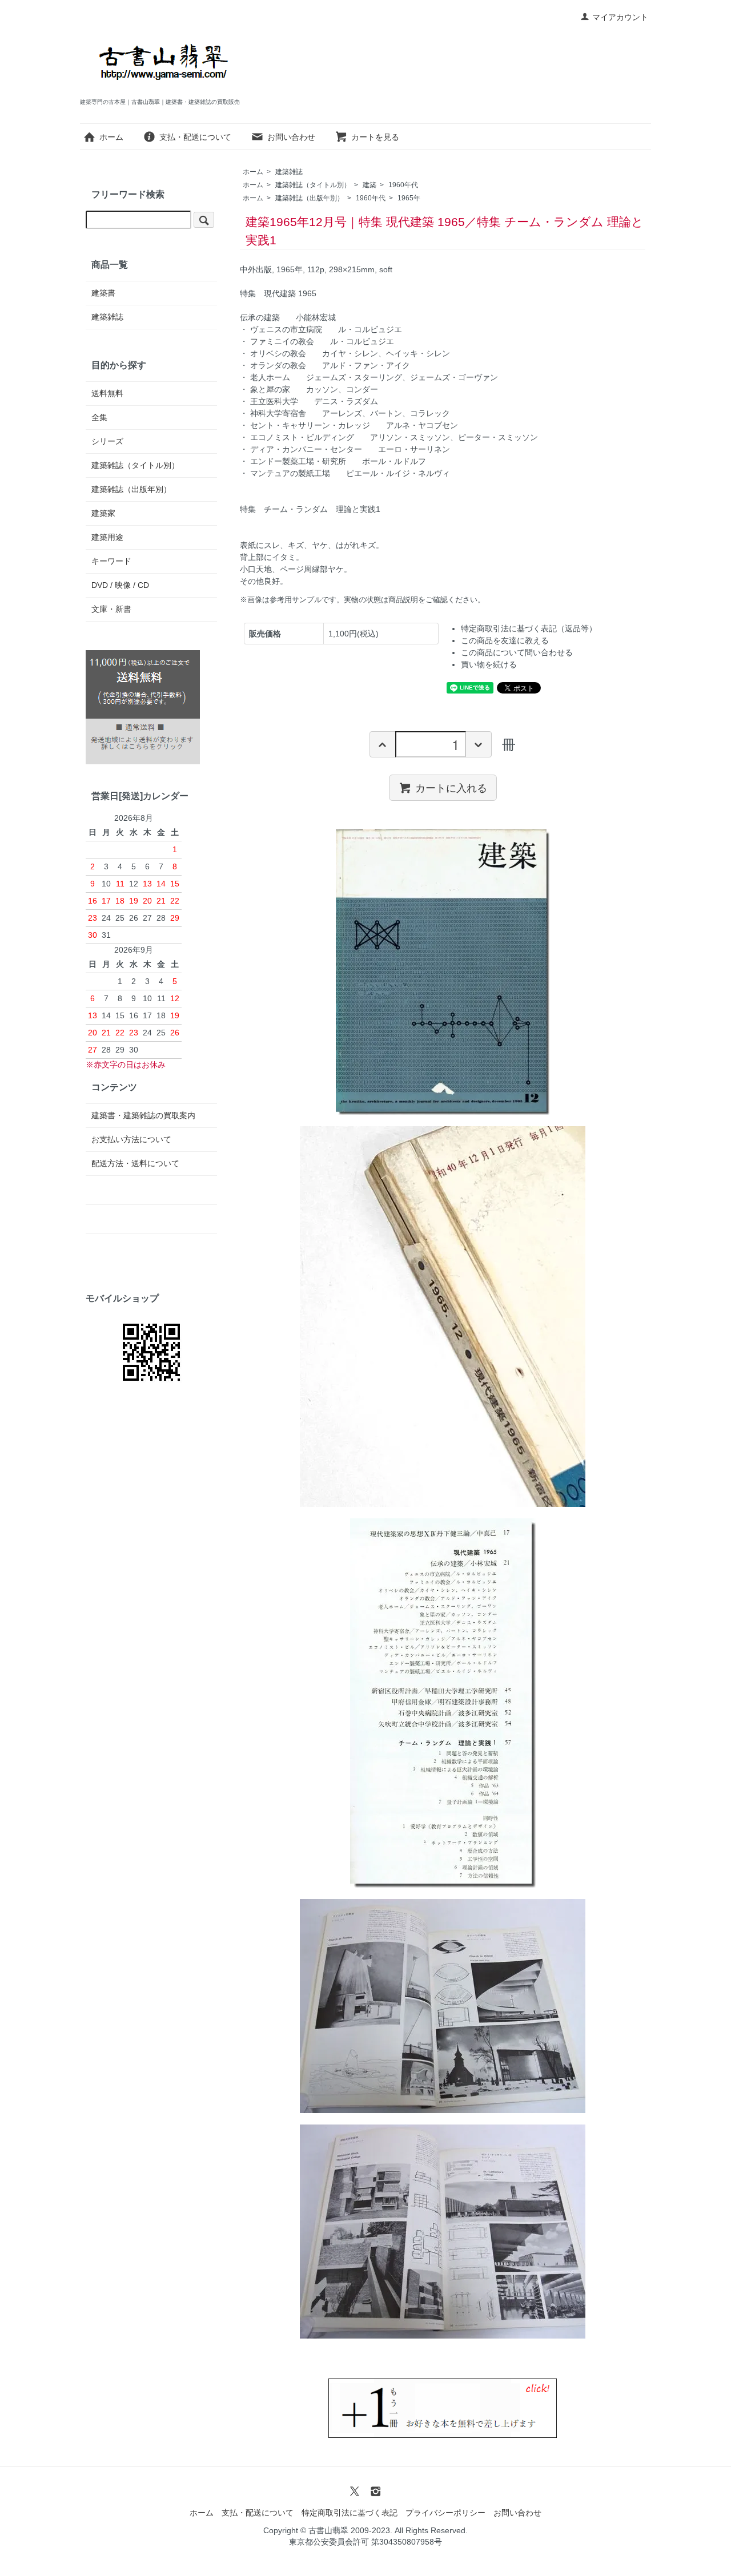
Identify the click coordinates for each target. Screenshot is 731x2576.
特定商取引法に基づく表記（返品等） (529, 628)
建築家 (103, 513)
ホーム (111, 137)
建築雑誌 (289, 172)
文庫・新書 (111, 609)
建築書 (103, 293)
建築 (369, 185)
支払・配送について (195, 137)
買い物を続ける (489, 664)
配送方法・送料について (135, 1163)
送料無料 (107, 393)
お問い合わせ (291, 137)
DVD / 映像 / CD (120, 585)
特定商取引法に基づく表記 (350, 2513)
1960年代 (403, 185)
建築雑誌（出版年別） (310, 198)
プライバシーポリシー (445, 2513)
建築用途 (107, 537)
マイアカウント (620, 17)
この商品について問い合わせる (517, 652)
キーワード (111, 561)
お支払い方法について (131, 1139)
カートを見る (375, 137)
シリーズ (107, 441)
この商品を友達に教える (505, 640)
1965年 (409, 198)
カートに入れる (451, 787)
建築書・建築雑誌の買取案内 (143, 1115)
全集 (99, 417)
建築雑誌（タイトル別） (313, 185)
